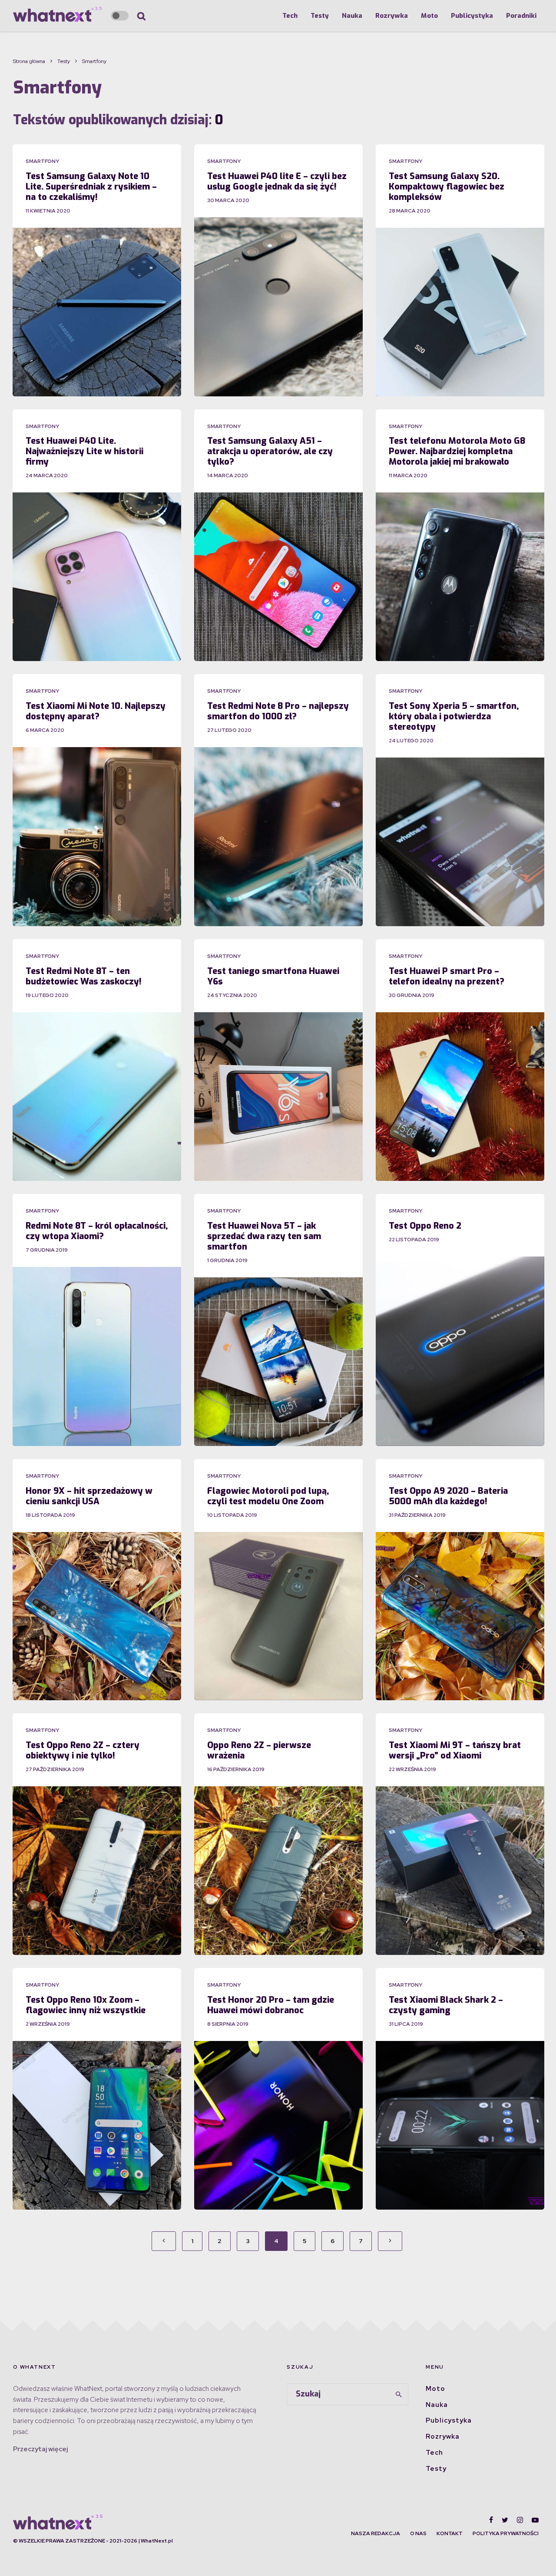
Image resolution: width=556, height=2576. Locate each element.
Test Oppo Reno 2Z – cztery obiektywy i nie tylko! (83, 1751)
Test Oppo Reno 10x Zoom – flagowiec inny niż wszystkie (86, 2005)
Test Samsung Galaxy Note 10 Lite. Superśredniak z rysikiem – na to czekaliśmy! (91, 187)
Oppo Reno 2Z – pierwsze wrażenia (259, 1751)
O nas (418, 2533)
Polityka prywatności (506, 2533)
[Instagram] (520, 2520)
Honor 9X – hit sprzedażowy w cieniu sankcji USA (89, 1496)
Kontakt (450, 2533)
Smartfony (42, 161)
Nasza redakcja (376, 2533)
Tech (290, 16)
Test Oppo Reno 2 (425, 1226)
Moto (429, 16)
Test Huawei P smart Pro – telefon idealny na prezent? (447, 977)
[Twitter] (505, 2520)
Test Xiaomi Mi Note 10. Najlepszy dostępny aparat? (96, 711)
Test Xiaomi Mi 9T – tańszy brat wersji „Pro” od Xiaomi (455, 1751)
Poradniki (521, 16)
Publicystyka (472, 16)
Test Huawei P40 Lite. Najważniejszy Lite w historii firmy (84, 452)
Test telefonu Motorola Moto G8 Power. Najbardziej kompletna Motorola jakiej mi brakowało (457, 452)
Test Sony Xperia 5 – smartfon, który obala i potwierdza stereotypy (454, 717)
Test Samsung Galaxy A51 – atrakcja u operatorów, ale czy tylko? (270, 452)
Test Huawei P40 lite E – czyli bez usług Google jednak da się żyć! (277, 182)
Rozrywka (392, 16)
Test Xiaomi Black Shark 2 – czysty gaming (446, 2005)
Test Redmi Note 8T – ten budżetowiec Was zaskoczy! (84, 977)
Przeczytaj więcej (40, 2449)
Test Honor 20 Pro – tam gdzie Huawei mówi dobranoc (271, 2005)
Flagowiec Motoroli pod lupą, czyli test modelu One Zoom (268, 1496)
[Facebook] (491, 2520)
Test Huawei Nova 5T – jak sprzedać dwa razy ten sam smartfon (264, 1236)
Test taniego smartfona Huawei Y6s (273, 977)
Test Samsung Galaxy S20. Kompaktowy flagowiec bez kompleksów (447, 187)
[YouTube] (535, 2520)
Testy (320, 16)
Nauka (352, 16)
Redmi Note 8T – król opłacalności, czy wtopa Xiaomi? (97, 1231)
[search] (399, 2394)
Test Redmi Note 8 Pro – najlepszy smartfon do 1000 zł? (278, 711)
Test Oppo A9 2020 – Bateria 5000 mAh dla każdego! (448, 1496)
